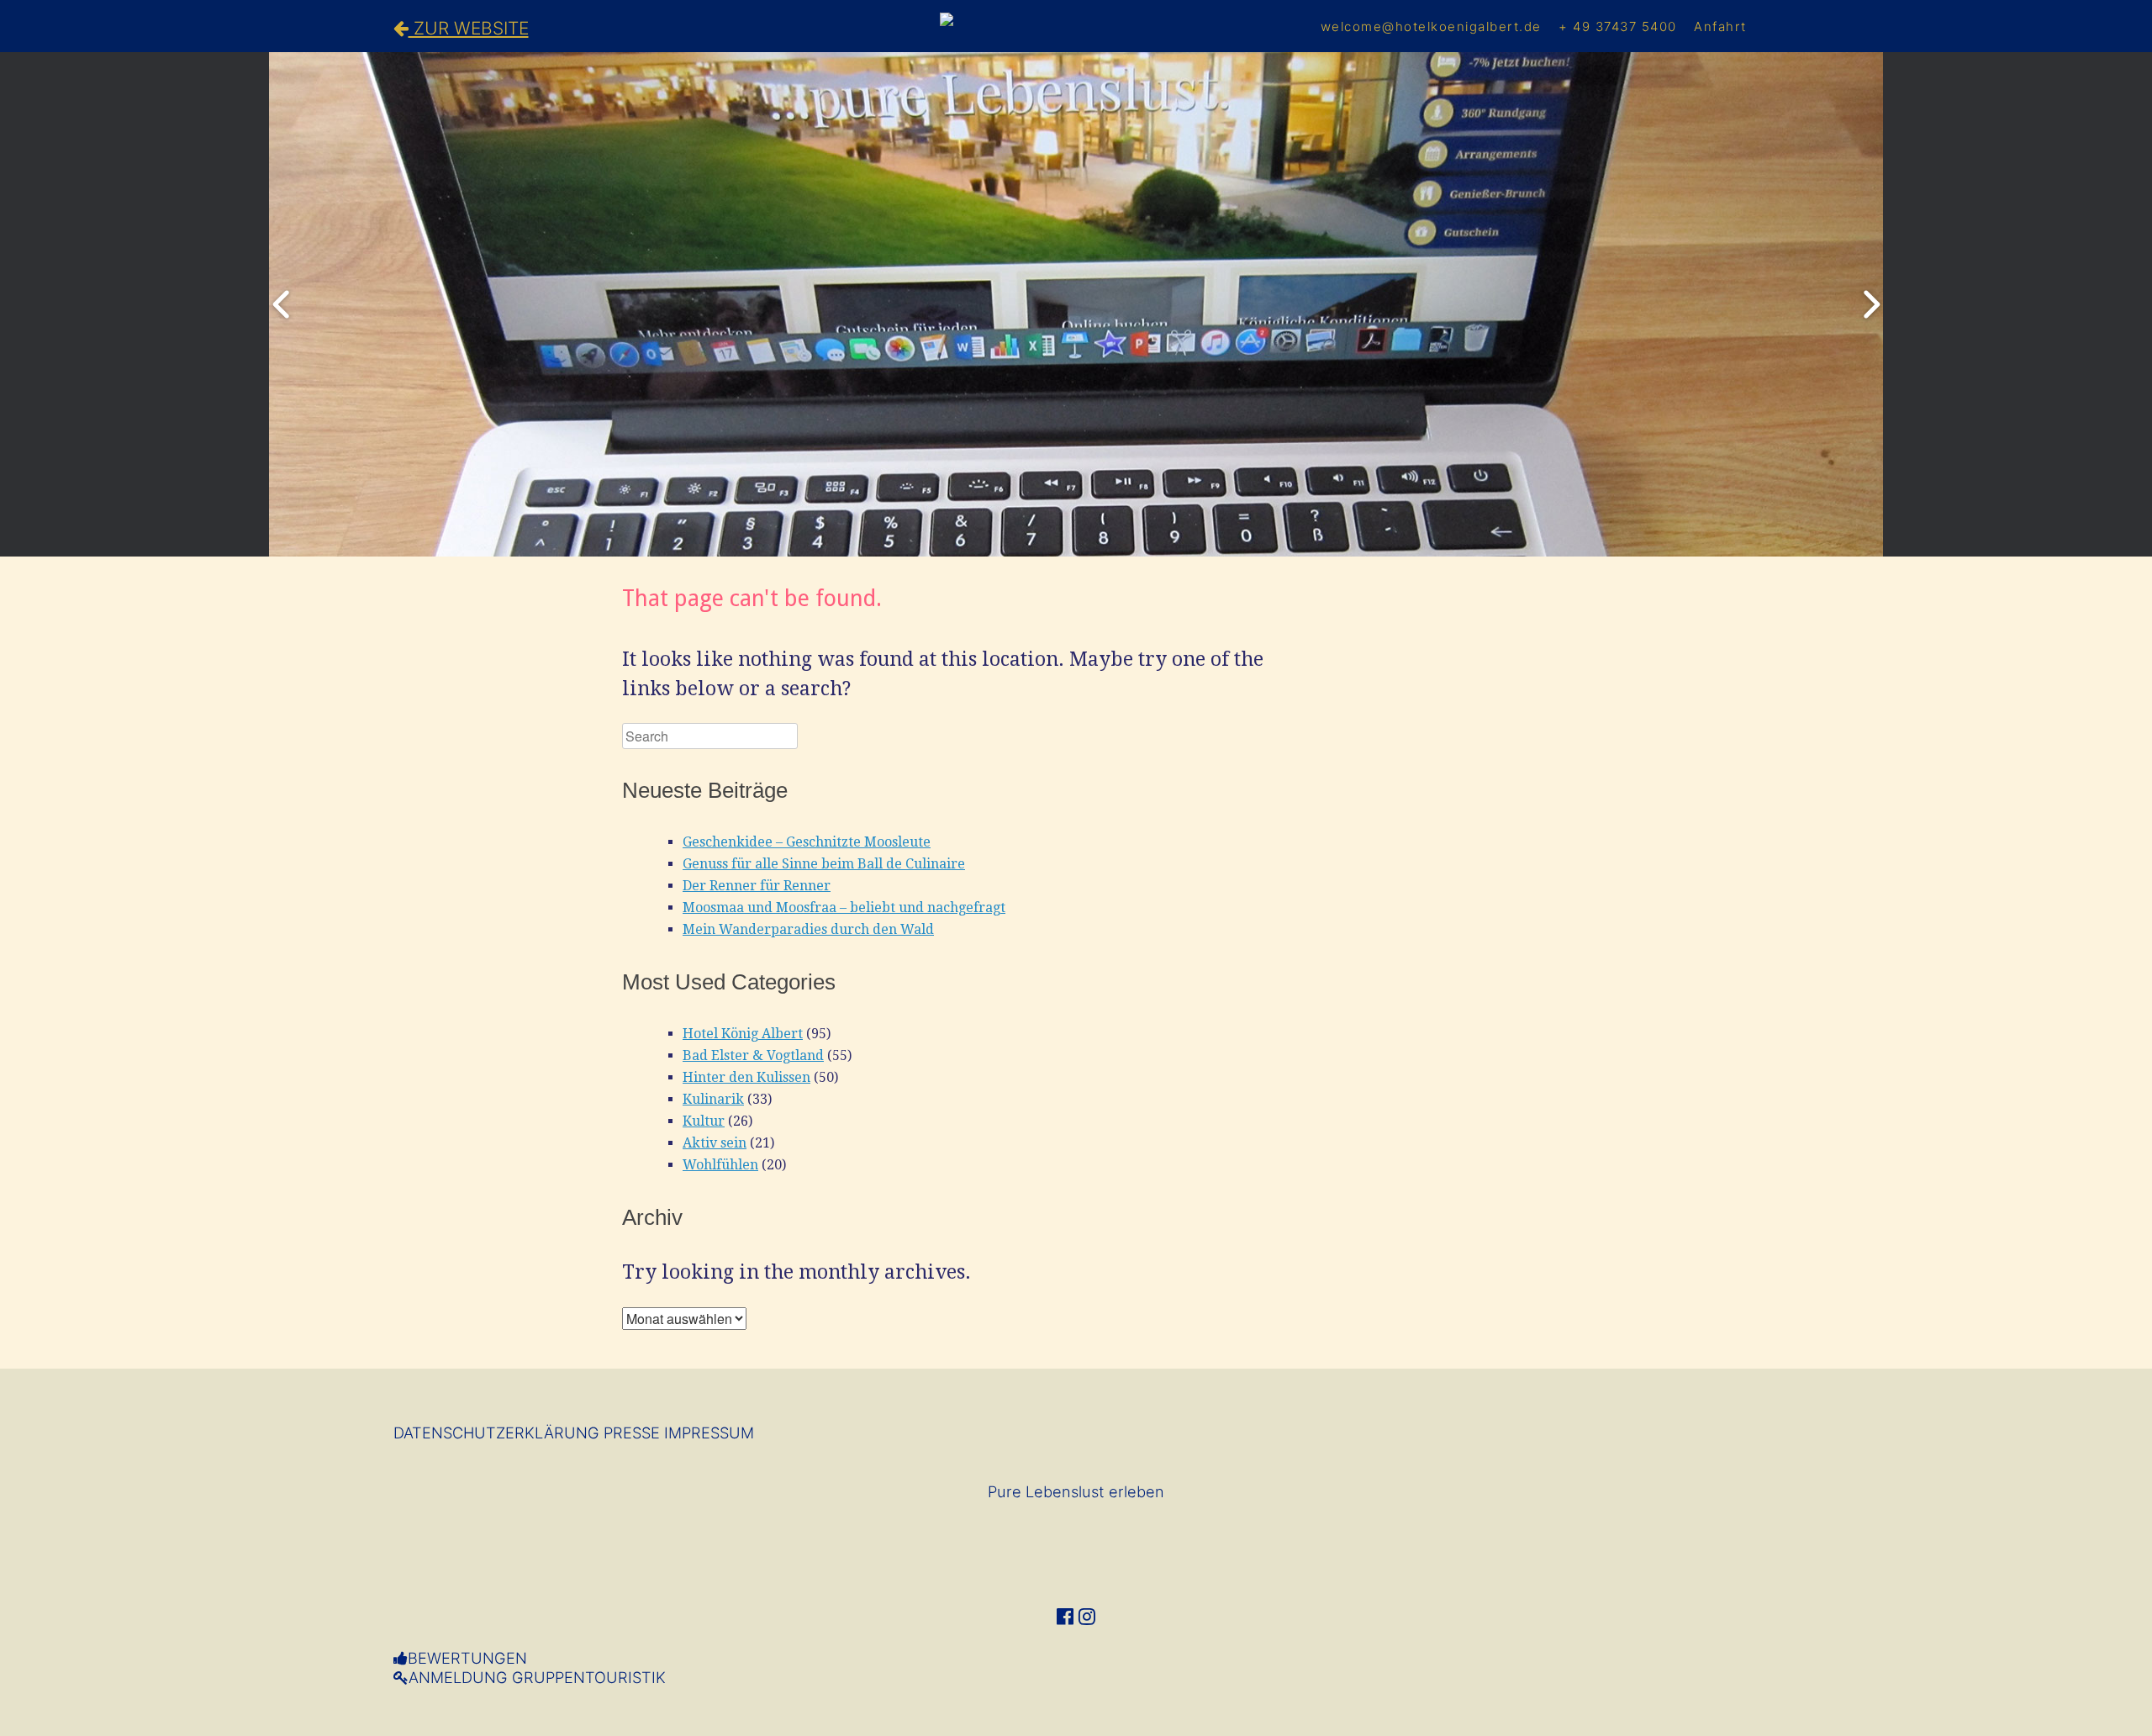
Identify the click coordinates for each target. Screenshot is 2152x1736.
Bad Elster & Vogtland (753, 1055)
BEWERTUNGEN (467, 1658)
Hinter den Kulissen (746, 1077)
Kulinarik (713, 1099)
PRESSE (632, 1433)
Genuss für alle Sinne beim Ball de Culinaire (824, 864)
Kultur (704, 1121)
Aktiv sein (715, 1143)
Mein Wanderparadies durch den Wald (808, 929)
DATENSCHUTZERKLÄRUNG (496, 1433)
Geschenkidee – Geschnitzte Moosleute (807, 842)
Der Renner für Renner (757, 886)
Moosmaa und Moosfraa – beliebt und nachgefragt (844, 908)
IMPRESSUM (709, 1433)
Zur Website (469, 28)
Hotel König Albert (743, 1034)
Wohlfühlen (720, 1165)
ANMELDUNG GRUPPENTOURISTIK (537, 1677)
